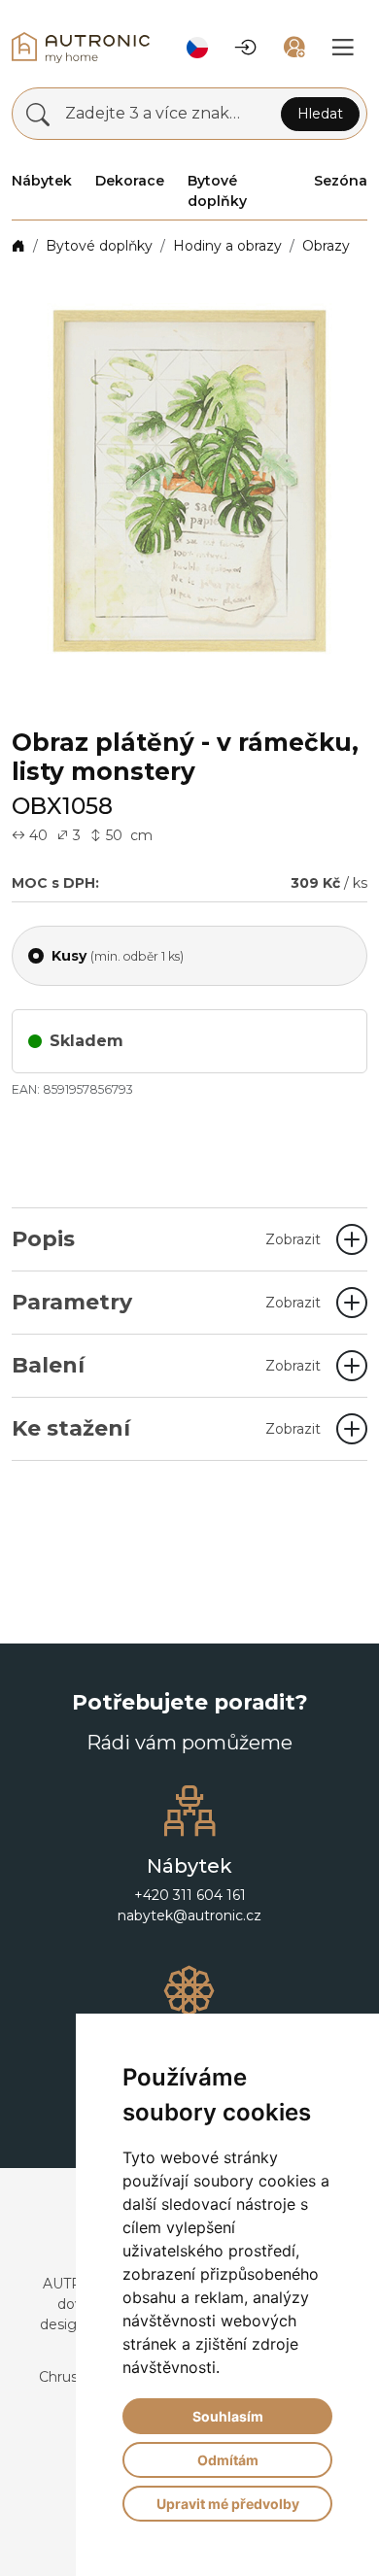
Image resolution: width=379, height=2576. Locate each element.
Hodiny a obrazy (227, 246)
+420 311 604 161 (190, 1895)
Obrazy (326, 246)
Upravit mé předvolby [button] (228, 2504)
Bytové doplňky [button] (217, 191)
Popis (166, 1239)
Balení (166, 1365)
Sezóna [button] (341, 181)
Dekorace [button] (130, 181)
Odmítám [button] (228, 2460)
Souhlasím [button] (228, 2416)
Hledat (320, 114)
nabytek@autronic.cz (189, 1915)
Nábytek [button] (42, 181)
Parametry (166, 1302)
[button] (197, 48)
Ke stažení (166, 1428)
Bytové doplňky (99, 246)
